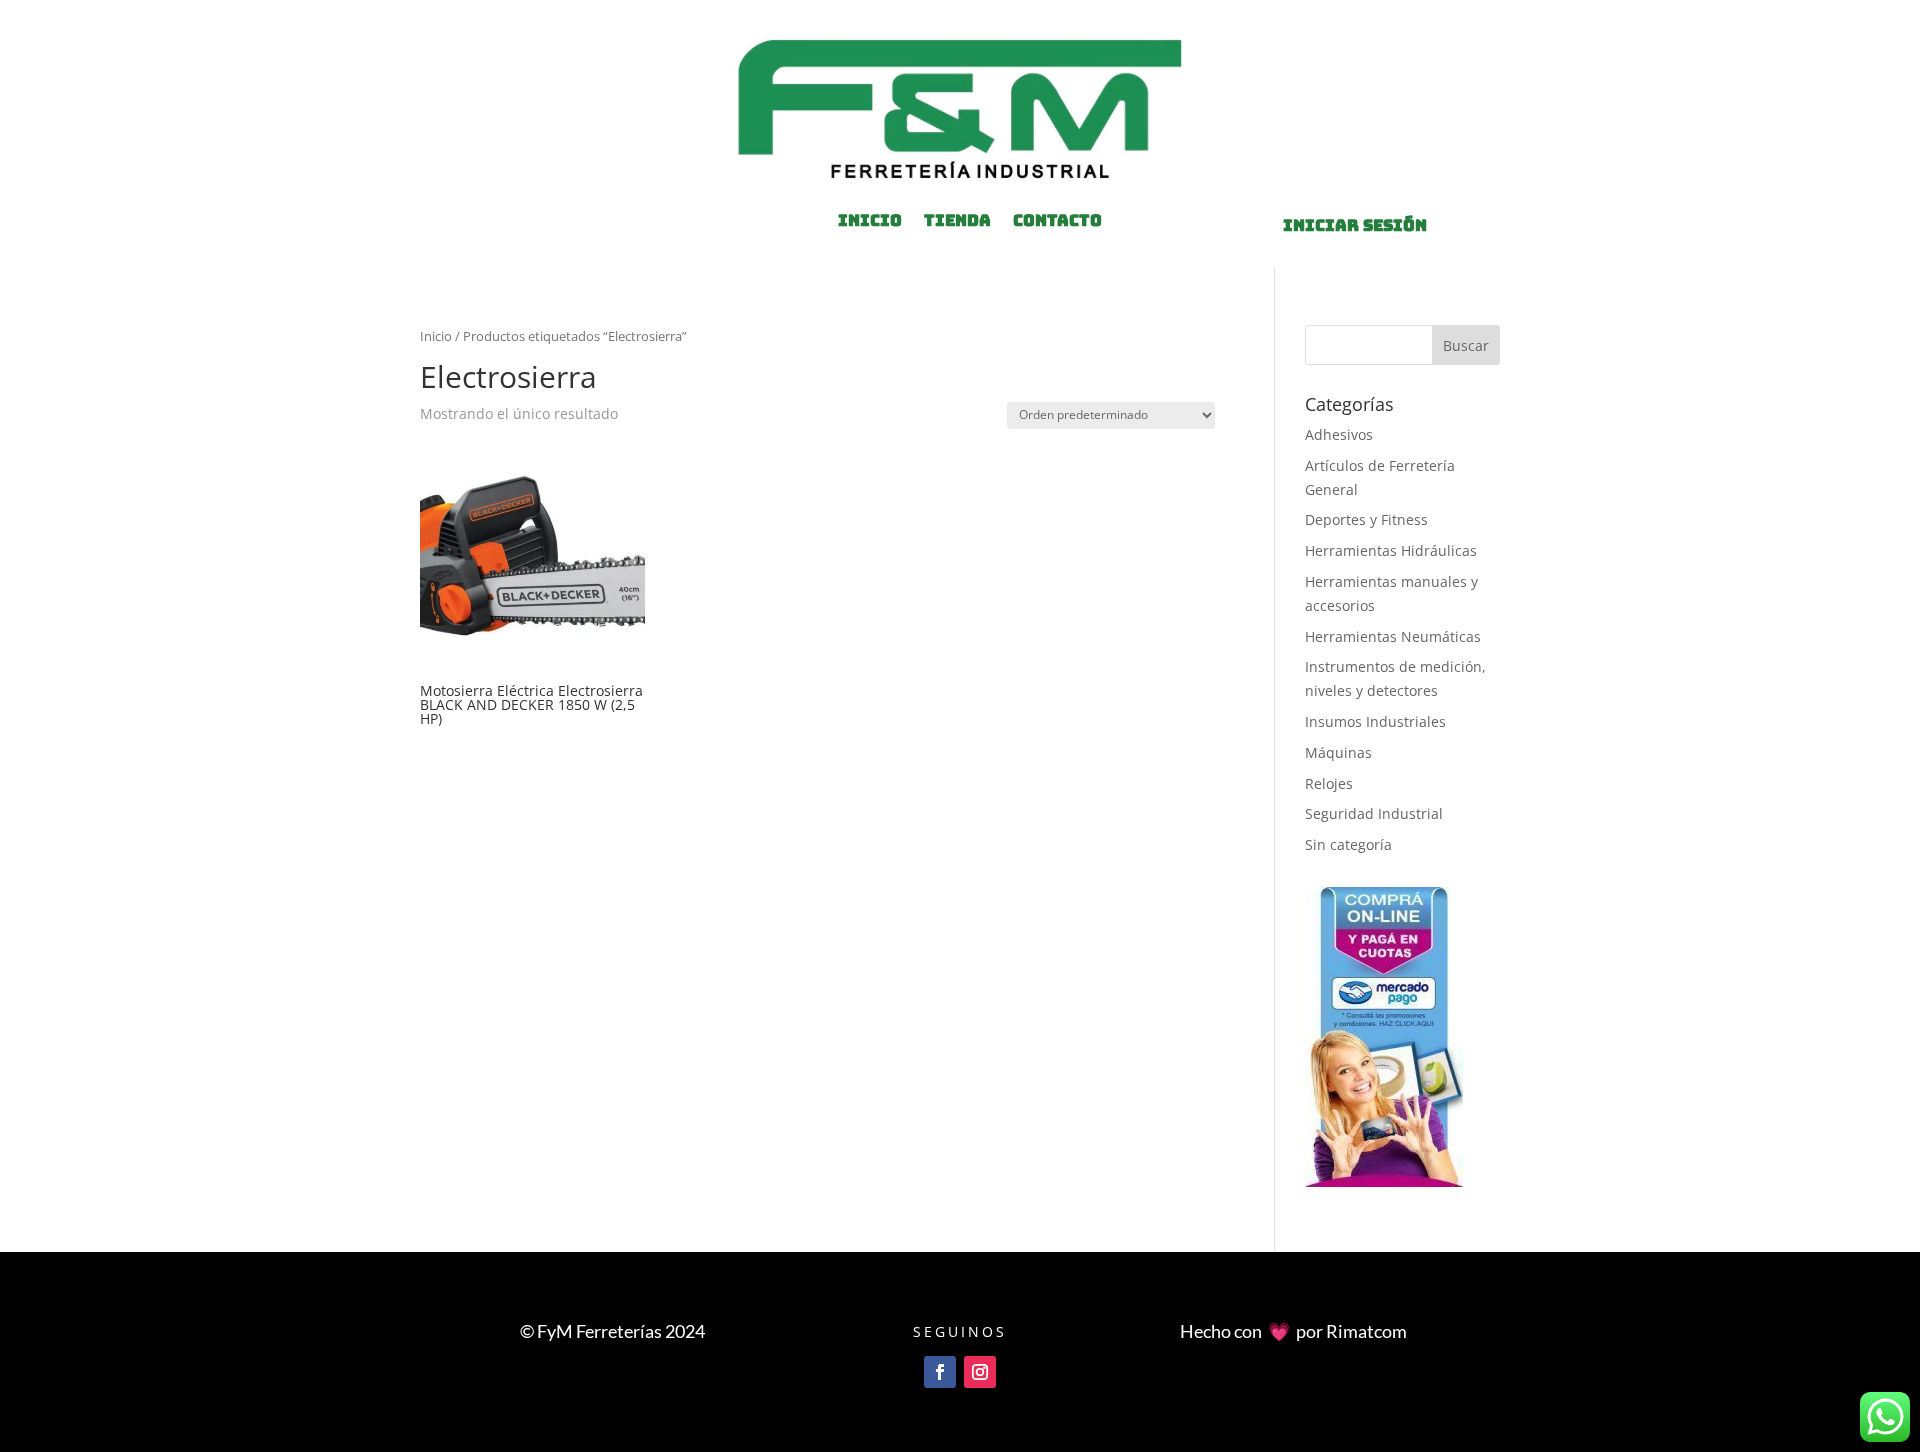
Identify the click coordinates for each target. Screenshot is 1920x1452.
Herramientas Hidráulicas (1391, 550)
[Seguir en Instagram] (980, 1372)
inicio (870, 222)
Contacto (1057, 222)
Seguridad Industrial (1374, 813)
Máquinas (1338, 752)
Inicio (436, 336)
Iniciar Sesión (1355, 225)
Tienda (957, 222)
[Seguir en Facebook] (940, 1372)
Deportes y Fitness (1366, 519)
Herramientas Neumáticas (1393, 636)
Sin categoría (1348, 844)
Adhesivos (1339, 434)
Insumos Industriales (1375, 721)
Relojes (1329, 783)
